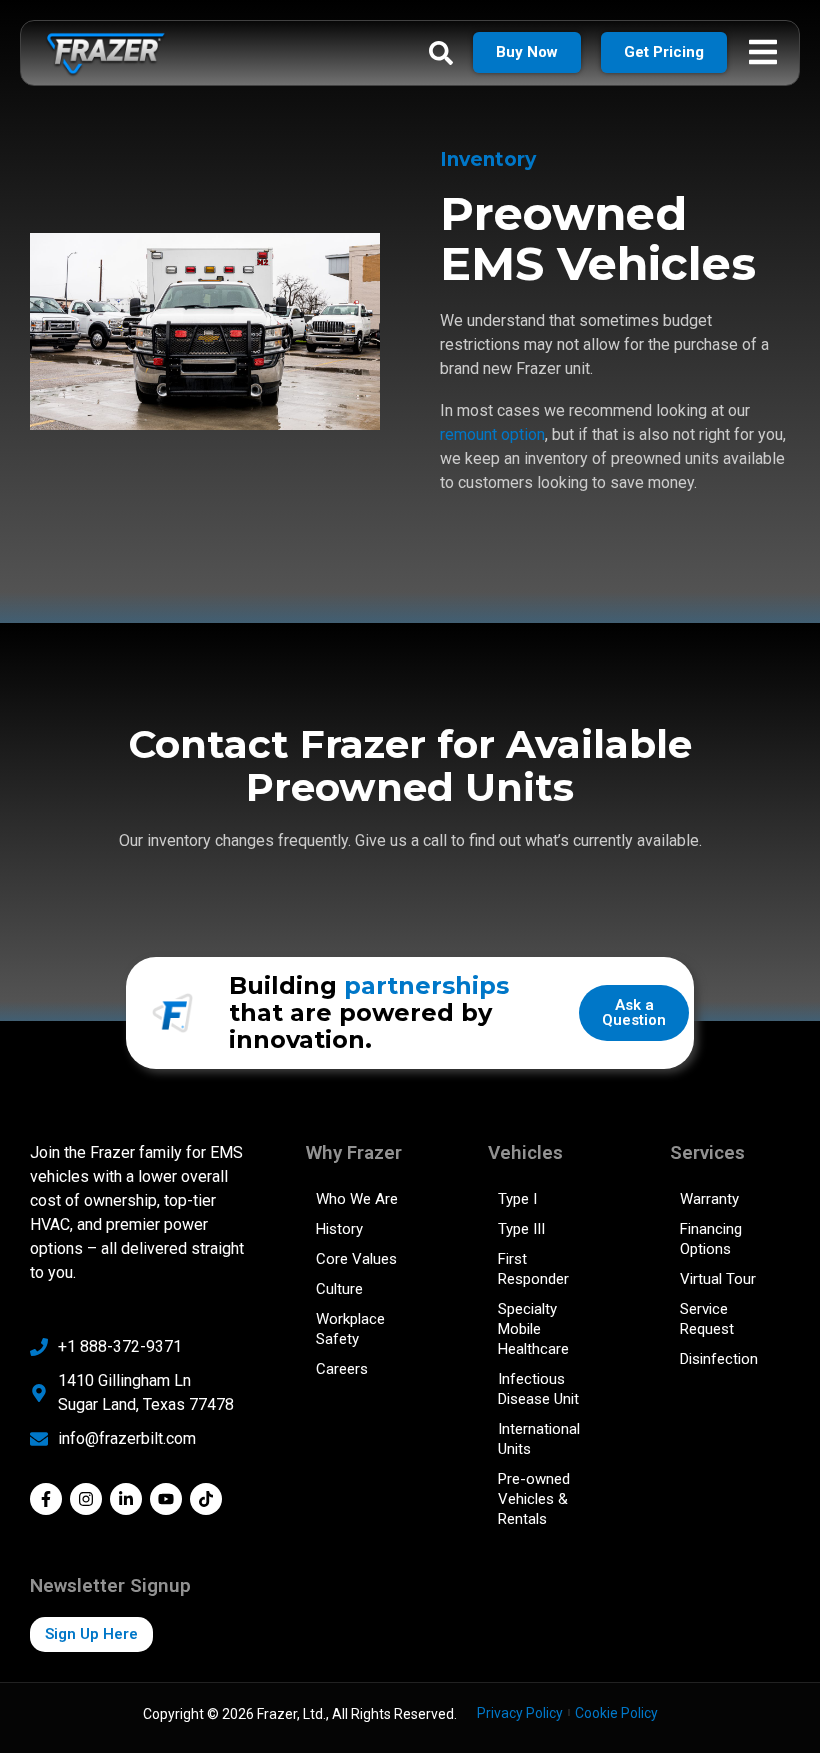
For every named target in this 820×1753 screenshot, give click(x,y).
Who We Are (357, 1199)
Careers (342, 1369)
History (339, 1229)
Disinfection (719, 1359)
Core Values (356, 1259)
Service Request (707, 1319)
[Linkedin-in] (126, 1499)
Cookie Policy (616, 1713)
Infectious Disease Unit (538, 1389)
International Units (539, 1439)
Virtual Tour (718, 1279)
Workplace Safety (350, 1329)
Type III (521, 1229)
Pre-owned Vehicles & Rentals (534, 1499)
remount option (492, 434)
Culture (339, 1289)
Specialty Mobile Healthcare (533, 1329)
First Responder (533, 1269)
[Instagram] (86, 1499)
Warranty (709, 1199)
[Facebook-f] (46, 1499)
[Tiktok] (206, 1499)
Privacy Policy (520, 1713)
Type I (517, 1199)
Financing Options (711, 1239)
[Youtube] (166, 1499)
